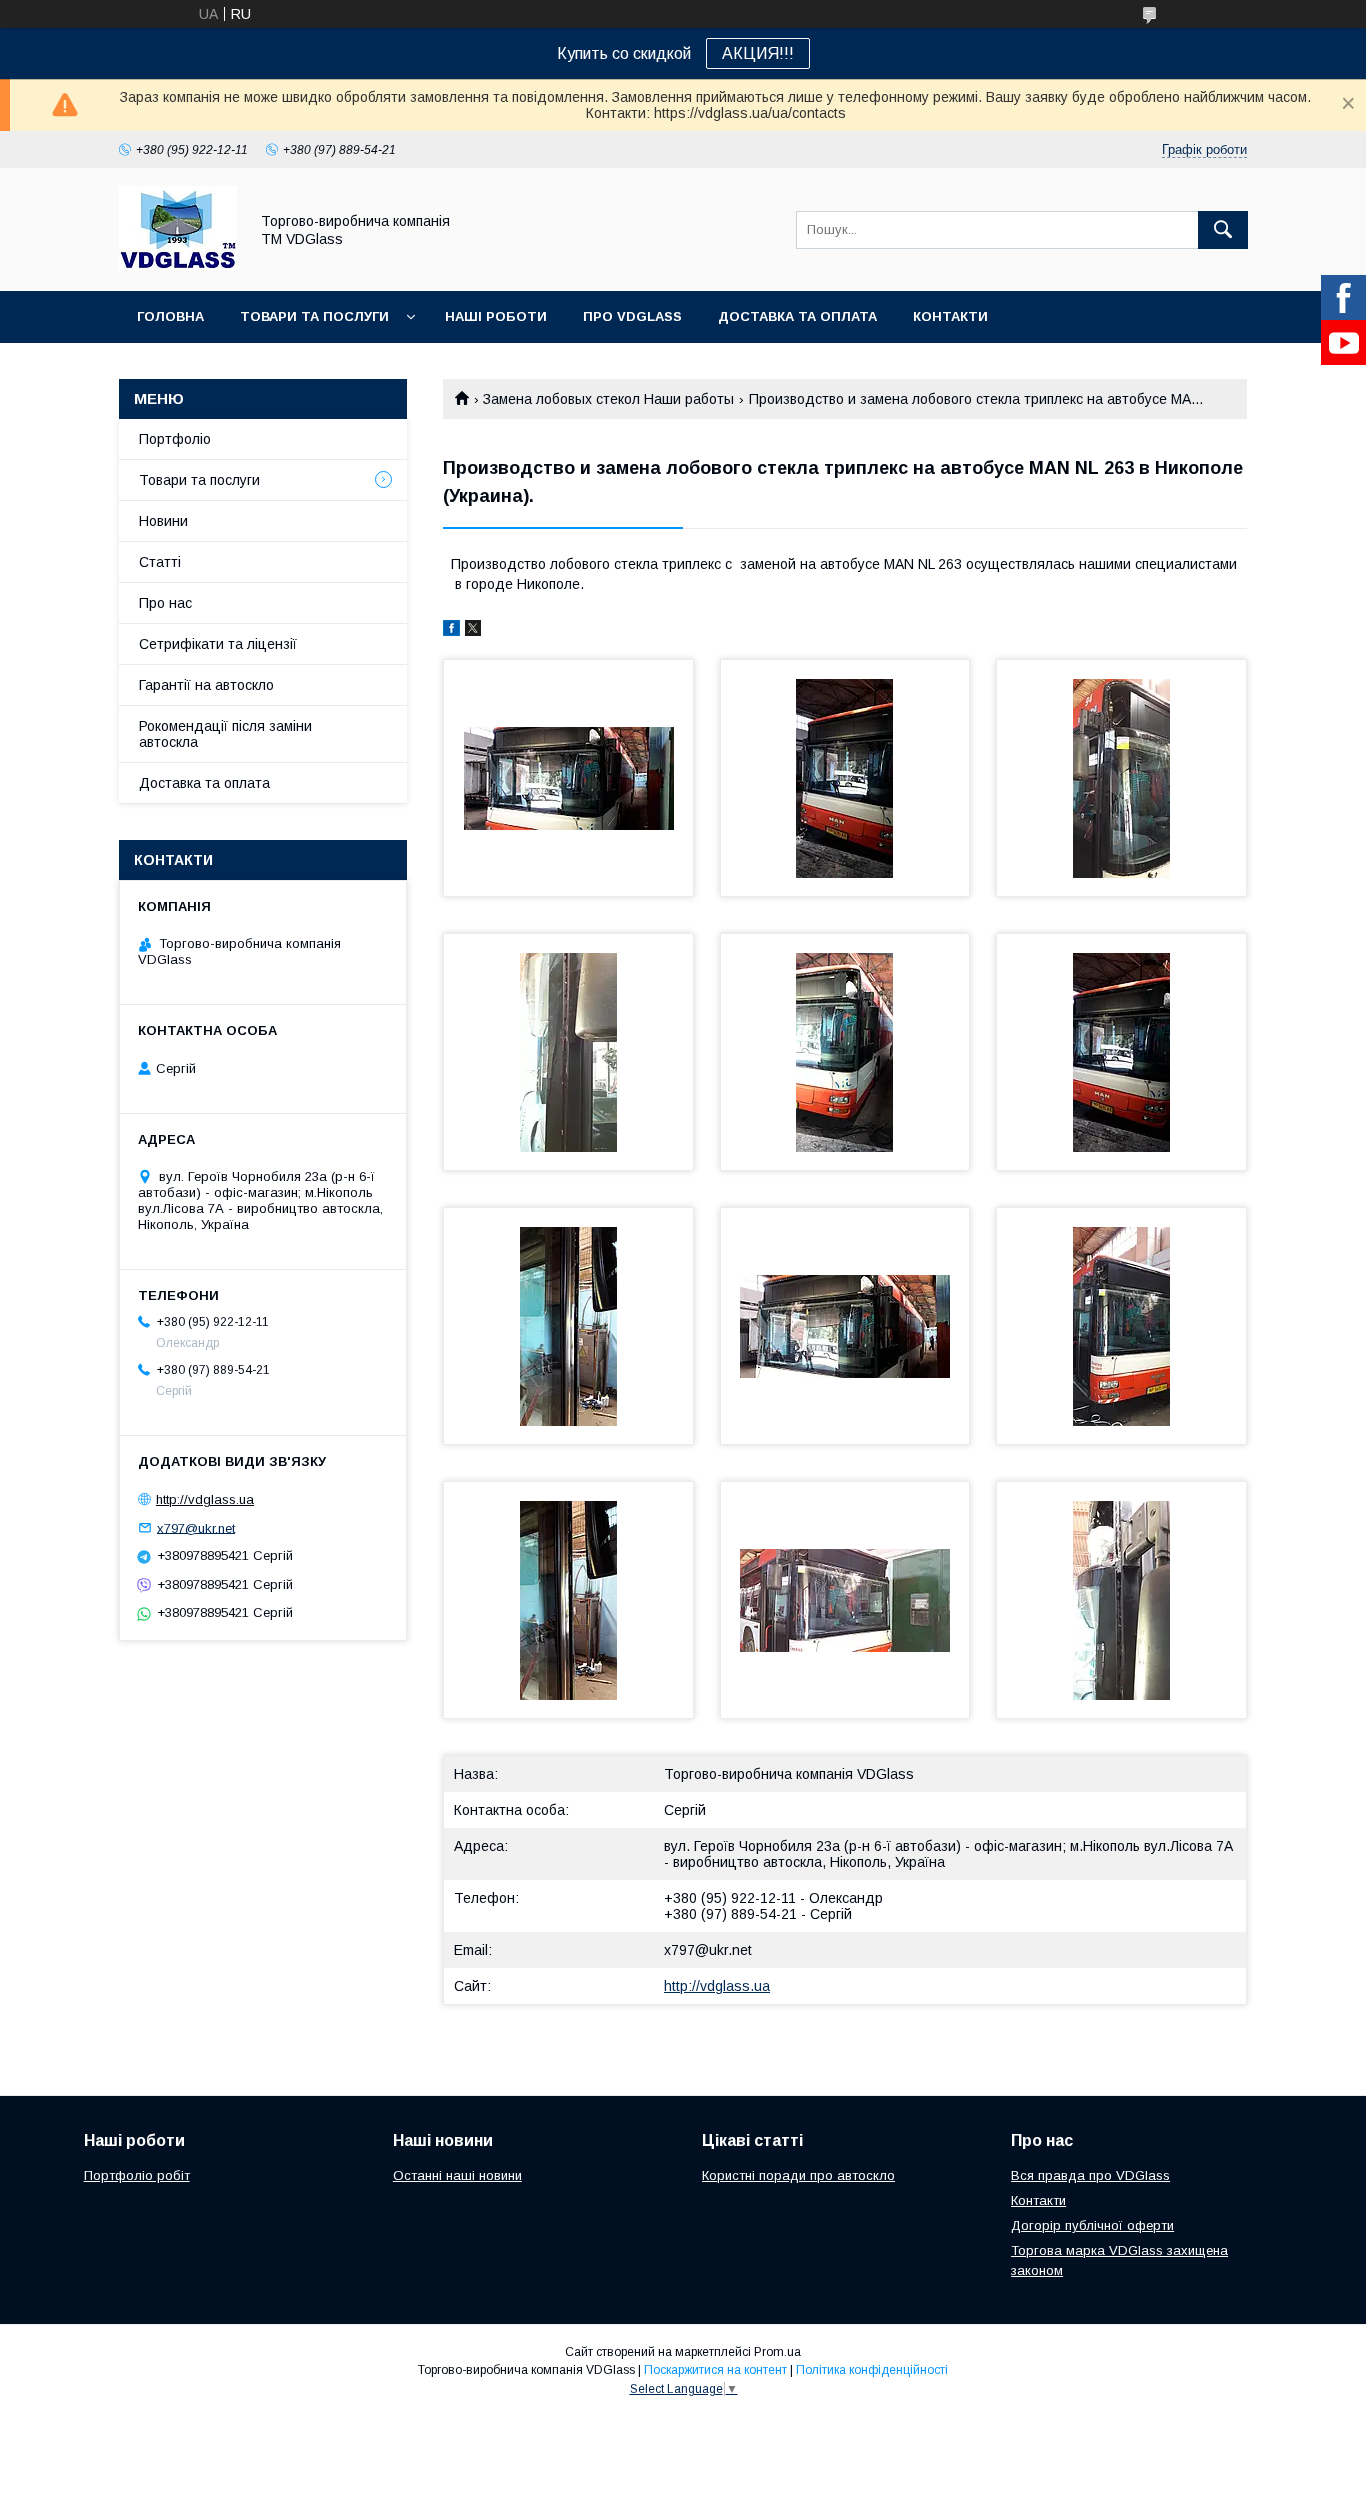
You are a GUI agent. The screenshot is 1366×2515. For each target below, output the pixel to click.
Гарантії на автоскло (206, 685)
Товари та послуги (314, 316)
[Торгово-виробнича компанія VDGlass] (178, 265)
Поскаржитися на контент (715, 2370)
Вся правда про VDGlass (1090, 2175)
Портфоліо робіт (137, 2175)
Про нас (165, 603)
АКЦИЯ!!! (758, 53)
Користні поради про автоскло (798, 2175)
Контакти (950, 316)
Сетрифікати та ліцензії (218, 644)
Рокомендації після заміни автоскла (225, 734)
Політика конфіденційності (872, 2370)
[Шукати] (1223, 230)
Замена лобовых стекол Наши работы (608, 399)
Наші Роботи (496, 316)
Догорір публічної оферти (1092, 2225)
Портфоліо (175, 439)
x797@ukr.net (708, 1950)
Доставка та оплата (797, 316)
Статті (160, 562)
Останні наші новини (457, 2175)
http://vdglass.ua (717, 1986)
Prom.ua (777, 2352)
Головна (170, 316)
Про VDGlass (632, 316)
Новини (163, 521)
